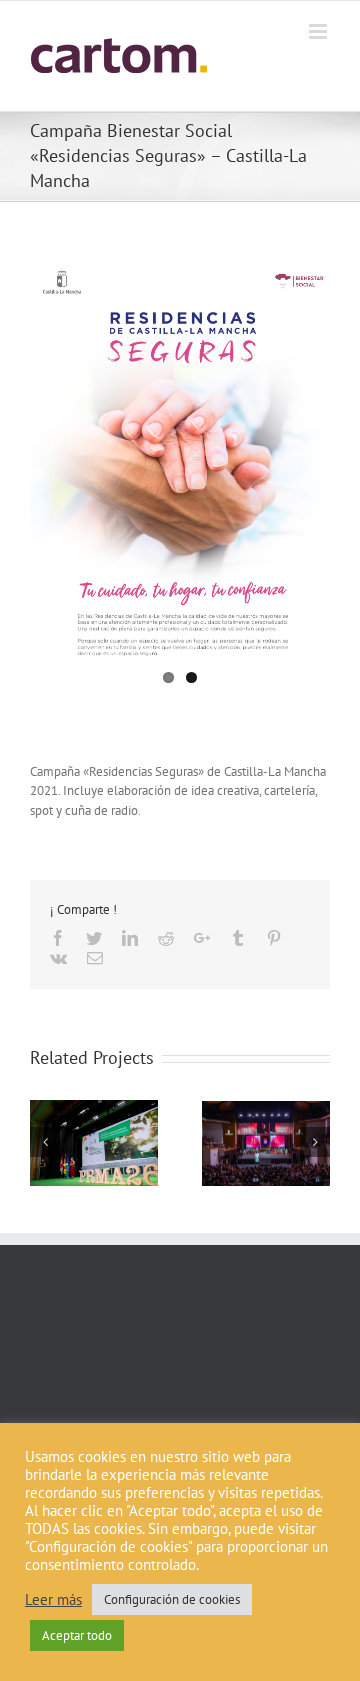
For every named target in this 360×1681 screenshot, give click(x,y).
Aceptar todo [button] (77, 1635)
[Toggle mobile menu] (319, 31)
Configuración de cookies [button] (172, 1599)
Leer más (53, 1600)
